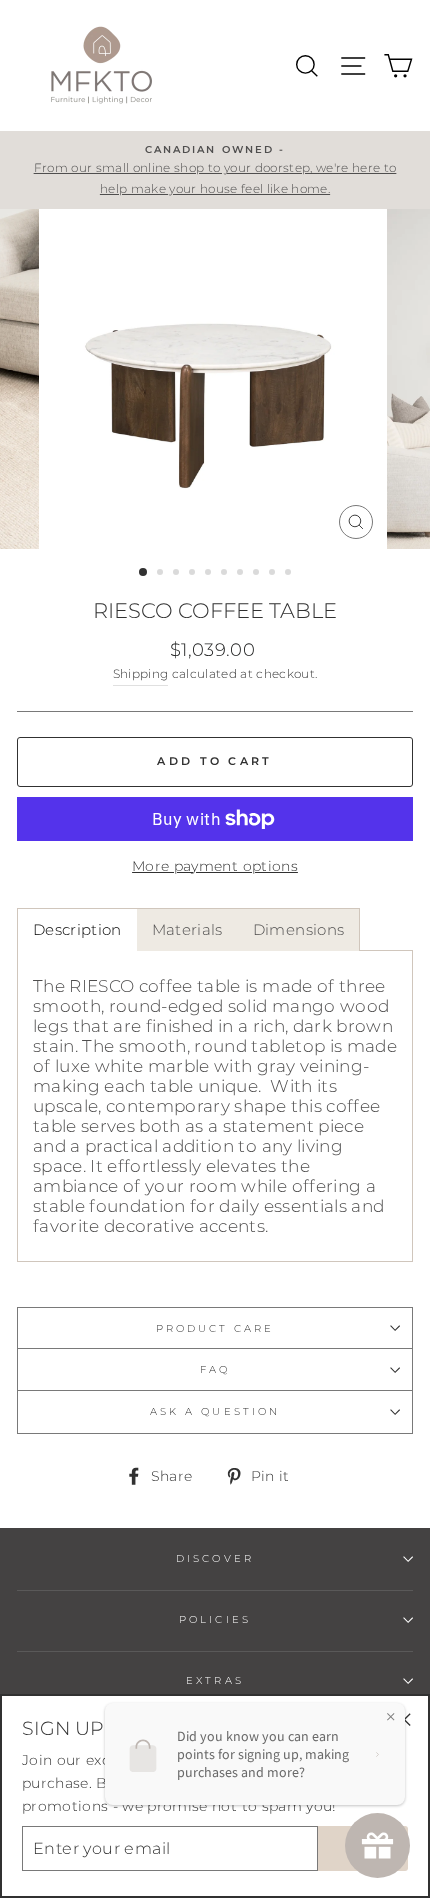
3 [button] (178, 574)
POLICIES (214, 1619)
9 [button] (274, 574)
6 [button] (226, 574)
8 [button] (258, 574)
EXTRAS (214, 1680)
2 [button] (162, 574)
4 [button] (194, 574)
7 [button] (242, 574)
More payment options (215, 866)
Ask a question (215, 1411)
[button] (77, 929)
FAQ (215, 1369)
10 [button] (290, 574)
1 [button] (144, 573)
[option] (215, 170)
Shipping (141, 674)
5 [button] (210, 574)
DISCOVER (214, 1558)
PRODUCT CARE (215, 1328)
